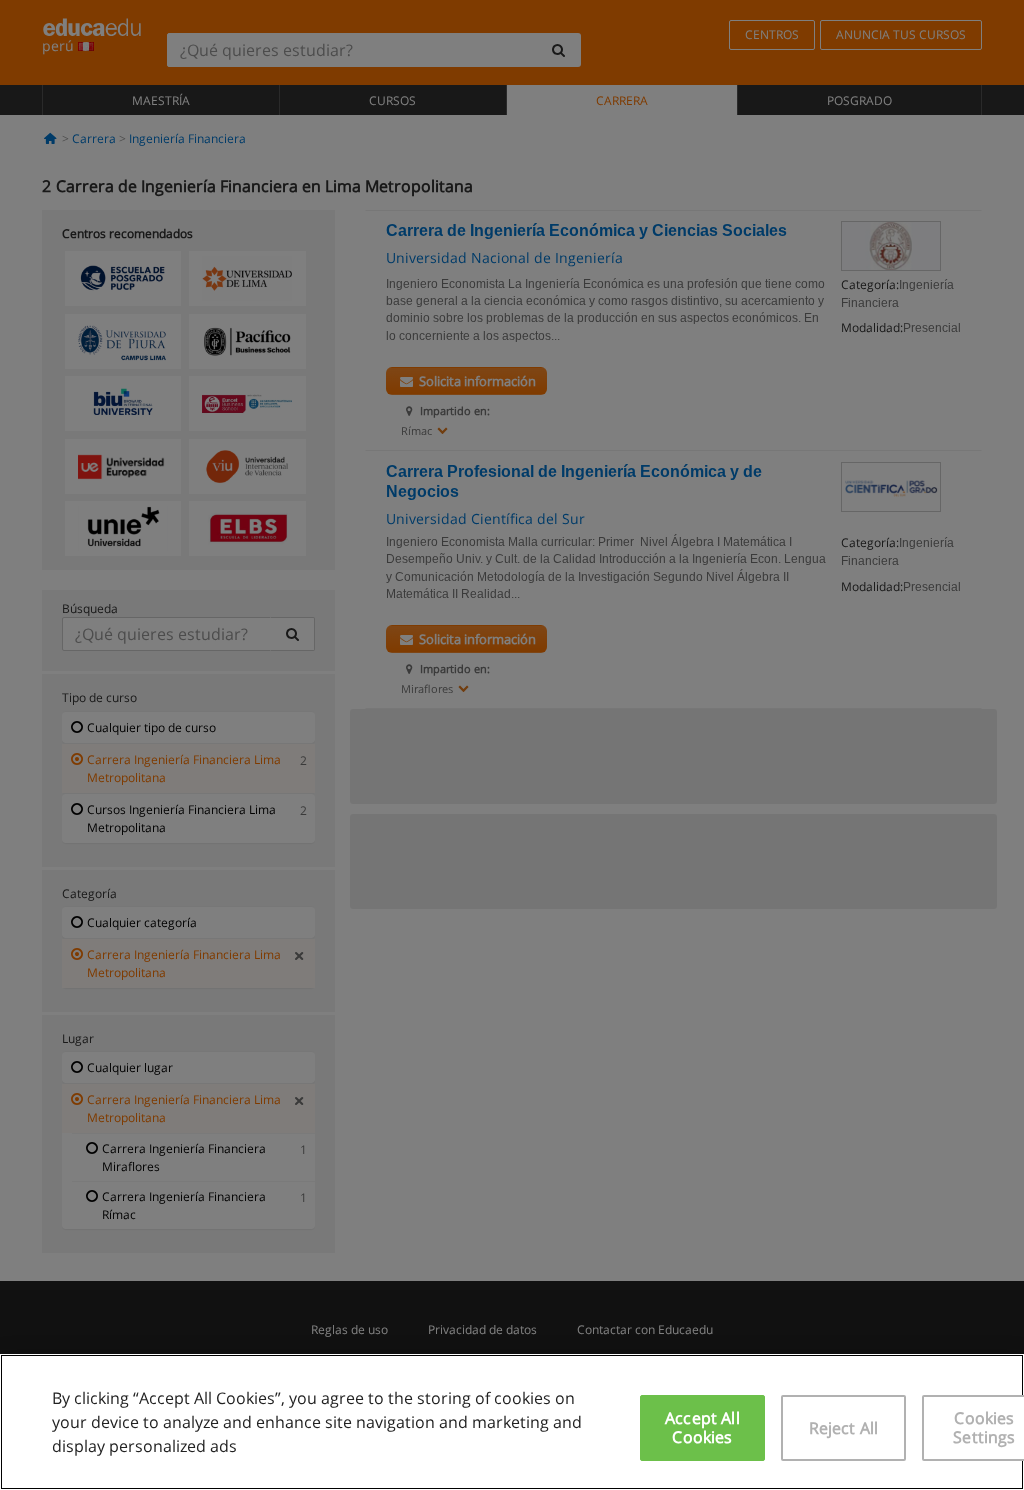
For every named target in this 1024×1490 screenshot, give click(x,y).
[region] (512, 1422)
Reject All (844, 1428)
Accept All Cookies (702, 1427)
